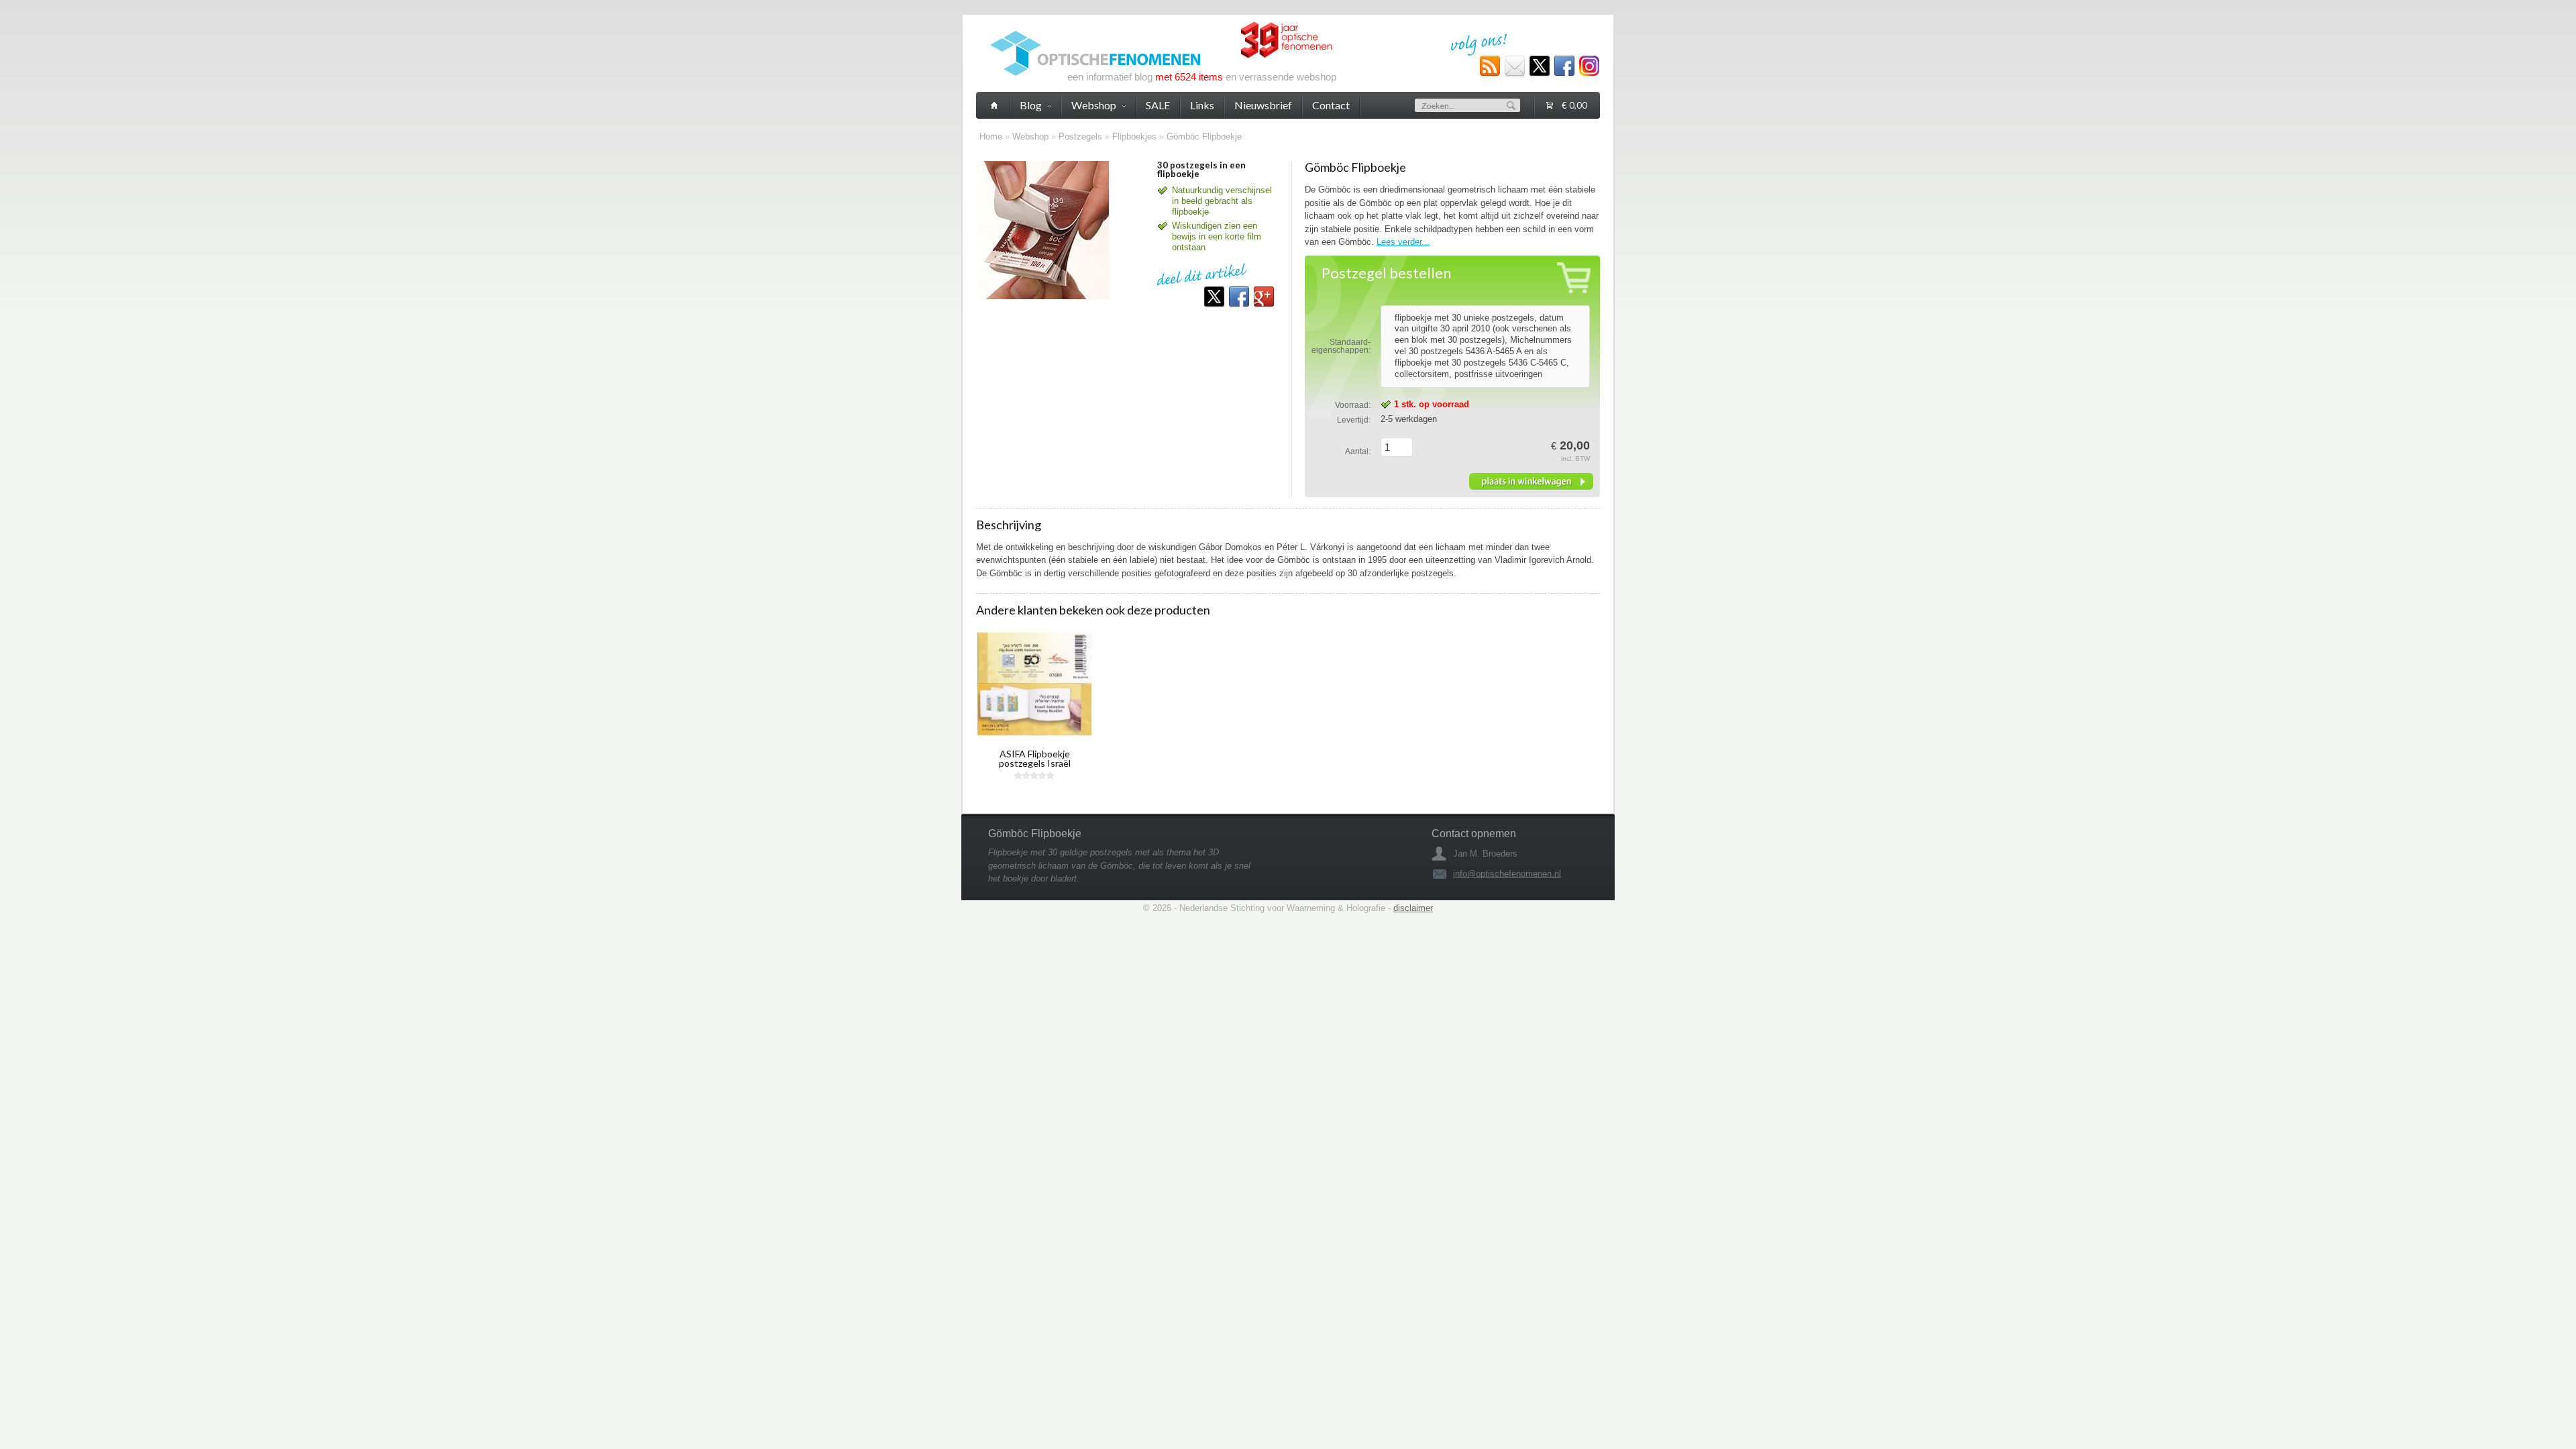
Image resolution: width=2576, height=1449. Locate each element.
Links (1202, 105)
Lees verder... (1403, 242)
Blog (1031, 105)
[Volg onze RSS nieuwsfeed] (1490, 66)
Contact (1331, 105)
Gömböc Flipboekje (1204, 137)
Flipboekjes (1134, 137)
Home (991, 137)
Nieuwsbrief (1263, 105)
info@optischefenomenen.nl (1507, 874)
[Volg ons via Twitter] (1540, 66)
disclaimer (1413, 908)
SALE (1158, 105)
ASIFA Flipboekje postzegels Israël (1035, 758)
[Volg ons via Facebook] (1564, 66)
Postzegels (1080, 137)
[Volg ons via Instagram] (1589, 66)
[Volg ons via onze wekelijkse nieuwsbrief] (1515, 66)
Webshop (1030, 137)
